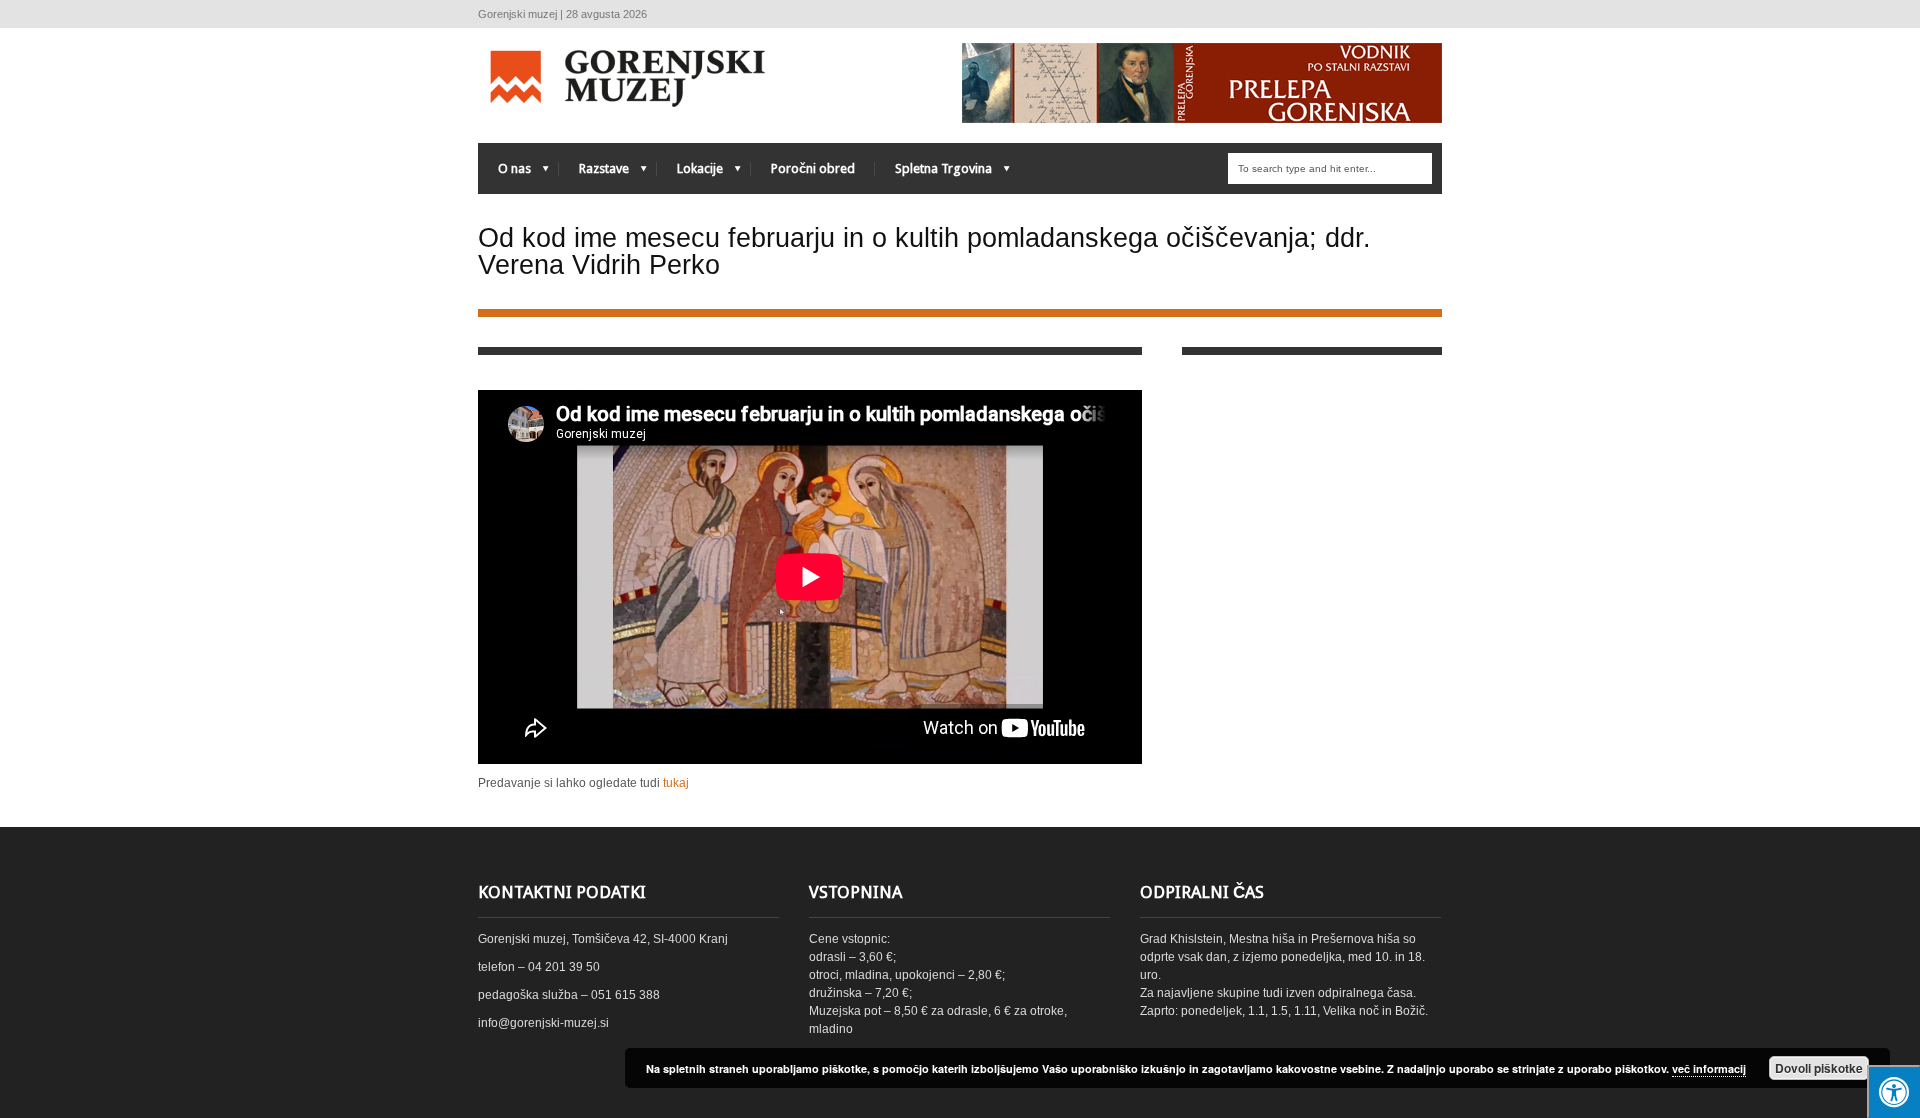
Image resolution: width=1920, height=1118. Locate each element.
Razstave (594, 173)
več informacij (1709, 1068)
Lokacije (690, 173)
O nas (504, 173)
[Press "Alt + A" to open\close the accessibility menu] (1893, 1091)
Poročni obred (813, 168)
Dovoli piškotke (1819, 1068)
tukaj (676, 783)
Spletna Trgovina (933, 173)
